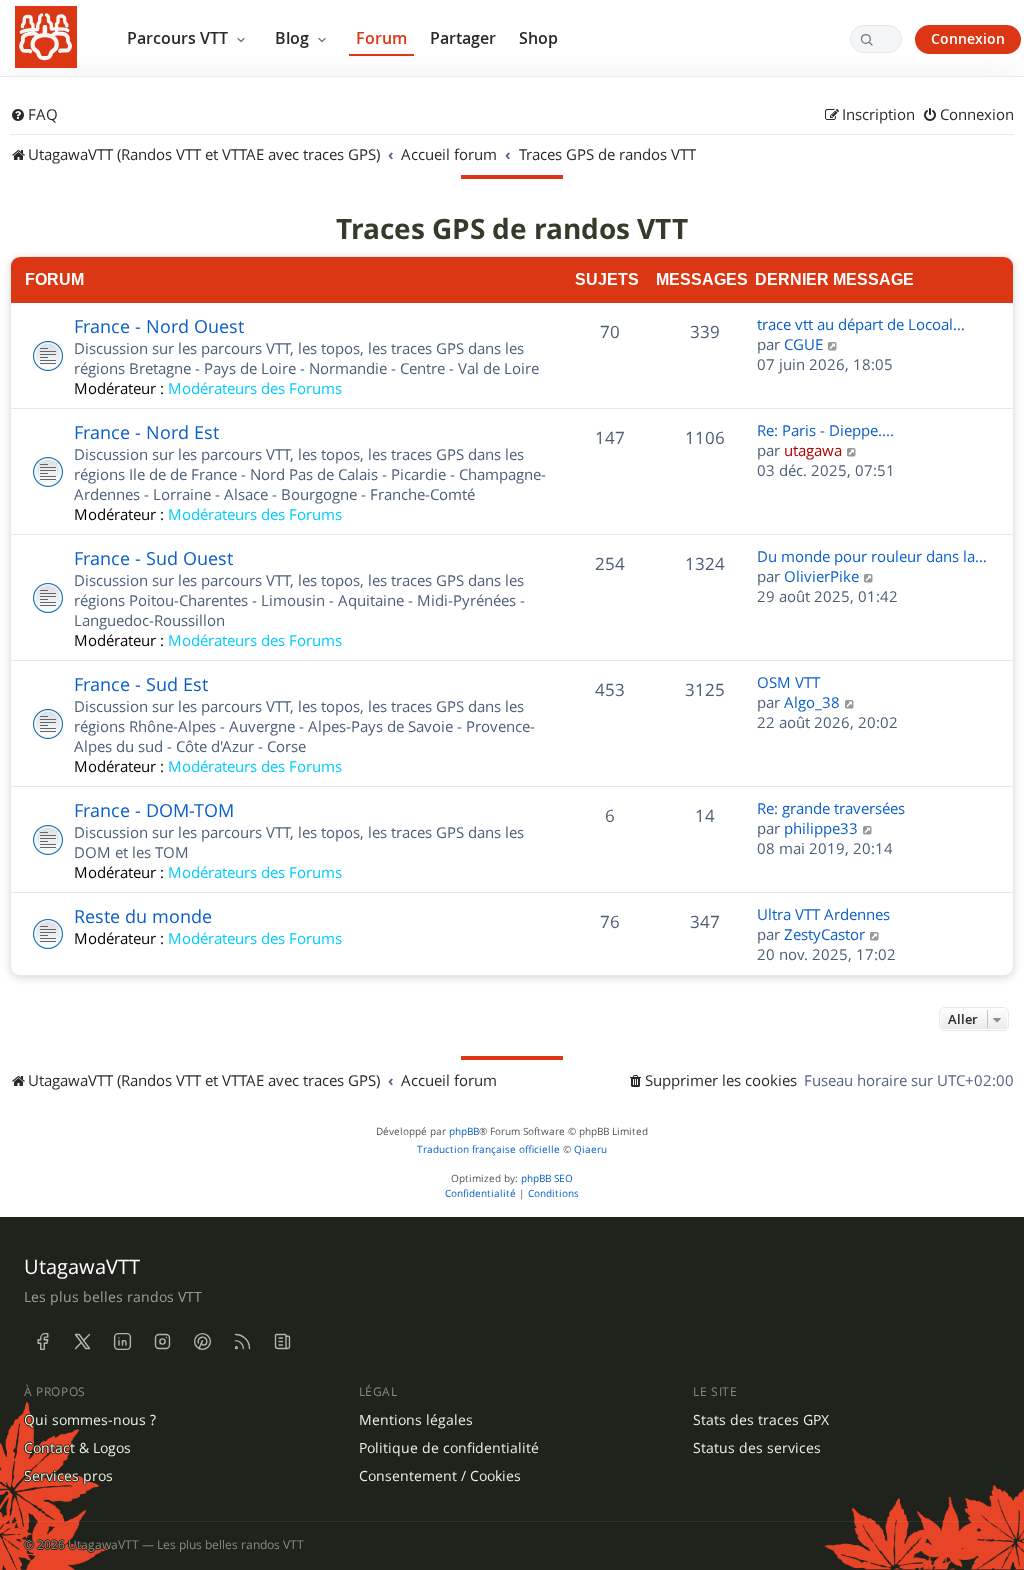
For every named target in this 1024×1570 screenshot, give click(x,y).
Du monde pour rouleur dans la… (872, 556)
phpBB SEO (547, 1178)
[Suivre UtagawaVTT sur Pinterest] (202, 1341)
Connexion (968, 38)
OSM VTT (788, 682)
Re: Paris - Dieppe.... (825, 430)
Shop (538, 38)
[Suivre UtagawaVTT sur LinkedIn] (122, 1341)
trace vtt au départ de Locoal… (861, 324)
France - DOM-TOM (154, 810)
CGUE (803, 344)
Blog (294, 38)
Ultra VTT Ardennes (823, 914)
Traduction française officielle (488, 1149)
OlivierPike (821, 576)
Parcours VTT (179, 38)
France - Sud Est (141, 684)
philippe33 (821, 828)
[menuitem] (34, 115)
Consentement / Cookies (440, 1476)
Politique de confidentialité (449, 1448)
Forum (381, 38)
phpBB (464, 1131)
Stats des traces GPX (761, 1420)
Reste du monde (143, 916)
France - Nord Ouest (159, 326)
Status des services (757, 1448)
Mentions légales (416, 1420)
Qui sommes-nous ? (90, 1420)
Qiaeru (590, 1149)
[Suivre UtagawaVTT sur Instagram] (162, 1341)
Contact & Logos (77, 1448)
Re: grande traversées (831, 808)
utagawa (813, 450)
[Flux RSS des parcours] (242, 1341)
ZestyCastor (824, 934)
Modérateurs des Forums (255, 388)
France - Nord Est (146, 432)
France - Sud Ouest (153, 558)
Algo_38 (812, 702)
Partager (463, 38)
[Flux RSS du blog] (282, 1341)
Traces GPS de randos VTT (512, 229)
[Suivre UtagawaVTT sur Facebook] (42, 1341)
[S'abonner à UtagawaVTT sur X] (82, 1341)
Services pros (68, 1476)
